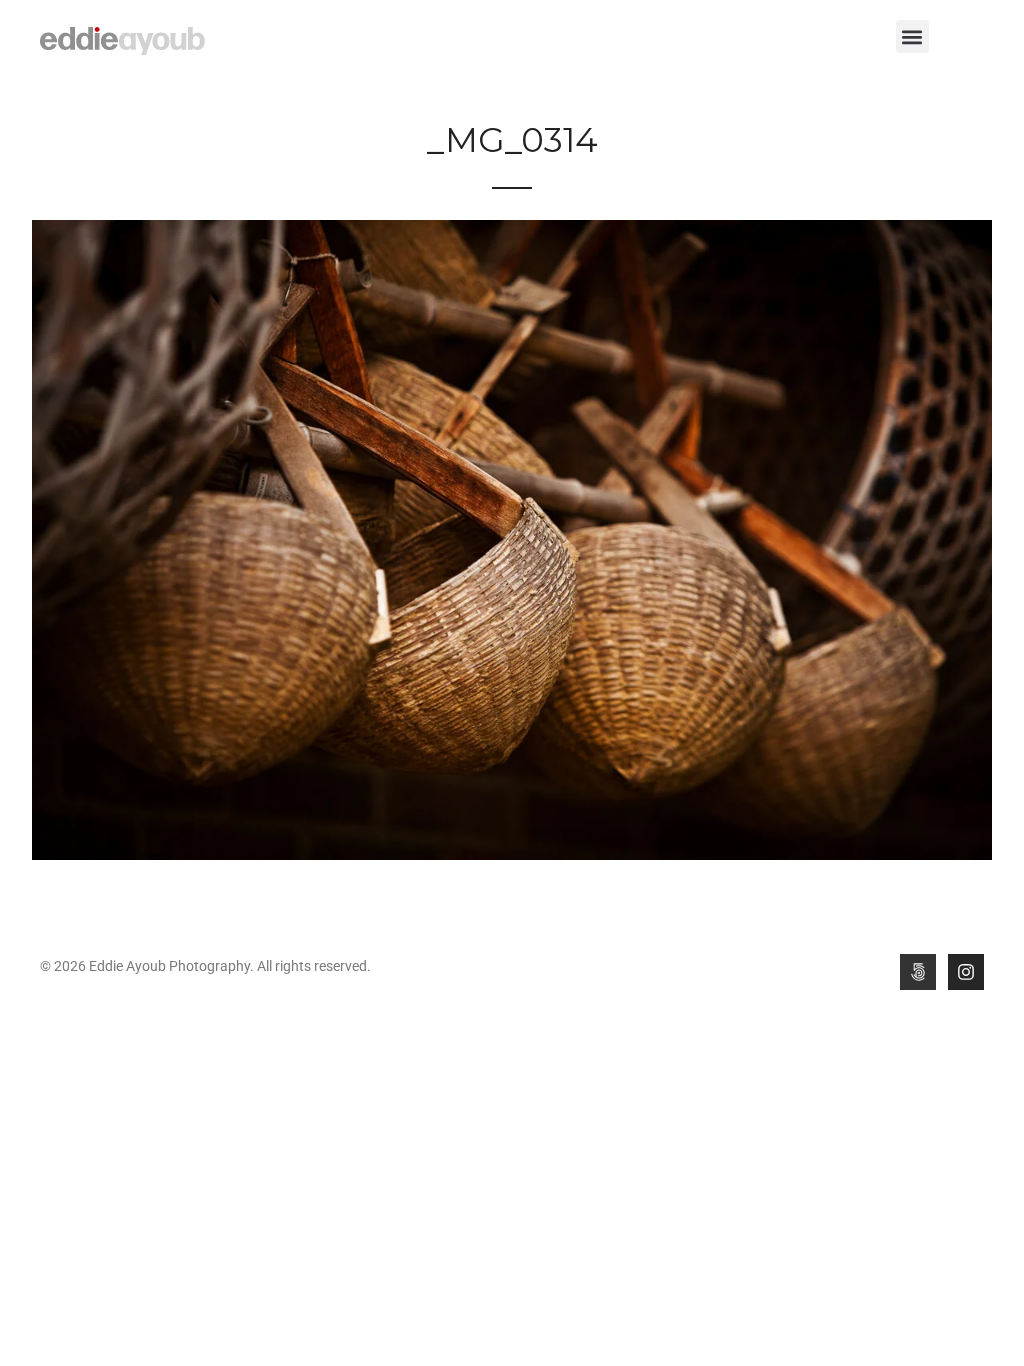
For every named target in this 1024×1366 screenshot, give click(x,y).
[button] (912, 36)
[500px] (918, 972)
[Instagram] (966, 972)
